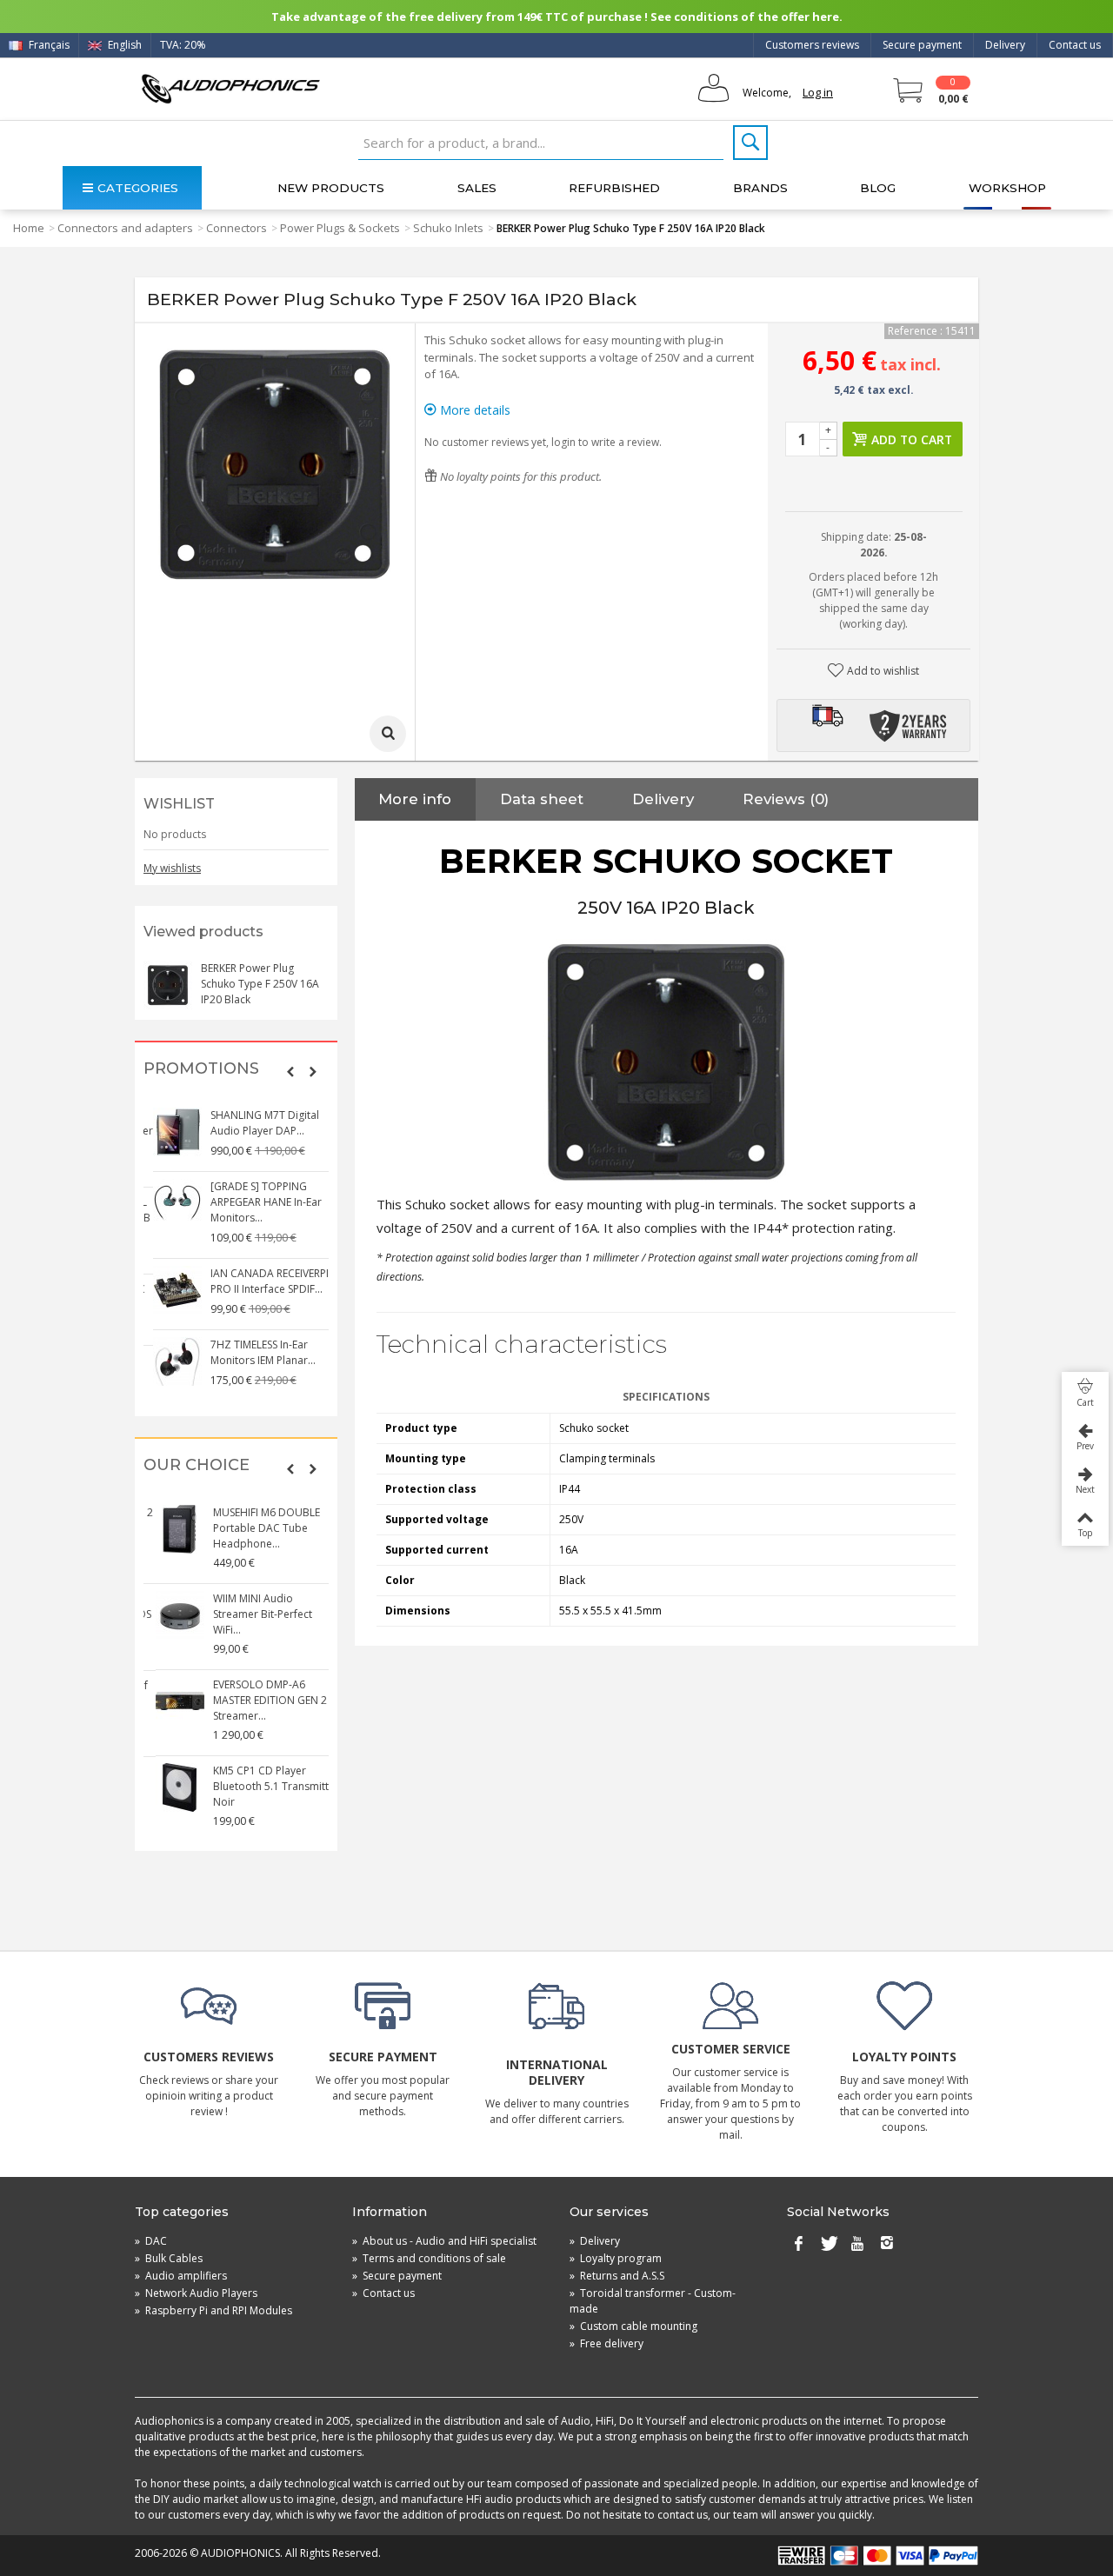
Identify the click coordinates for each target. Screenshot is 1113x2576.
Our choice (197, 1465)
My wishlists (172, 868)
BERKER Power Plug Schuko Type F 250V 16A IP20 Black (260, 984)
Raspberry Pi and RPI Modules (213, 2310)
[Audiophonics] (230, 88)
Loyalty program (616, 2258)
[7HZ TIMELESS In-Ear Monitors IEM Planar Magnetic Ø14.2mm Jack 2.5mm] (169, 1361)
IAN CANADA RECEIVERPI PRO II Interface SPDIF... (261, 1281)
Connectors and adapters (125, 228)
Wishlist (179, 804)
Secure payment (922, 45)
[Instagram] (887, 2245)
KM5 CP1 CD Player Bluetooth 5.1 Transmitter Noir (265, 1786)
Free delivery (606, 2343)
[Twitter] (828, 2245)
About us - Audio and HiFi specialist (444, 2241)
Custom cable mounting (633, 2326)
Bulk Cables (169, 2258)
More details (473, 410)
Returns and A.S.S (617, 2276)
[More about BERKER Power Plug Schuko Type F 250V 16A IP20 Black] (168, 985)
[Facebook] (798, 2245)
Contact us (1075, 45)
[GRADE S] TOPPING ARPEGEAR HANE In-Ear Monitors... (257, 1202)
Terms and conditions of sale (429, 2258)
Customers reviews (812, 45)
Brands (760, 188)
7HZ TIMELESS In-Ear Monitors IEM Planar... (254, 1352)
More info (415, 799)
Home (29, 228)
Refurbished (614, 188)
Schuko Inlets (448, 228)
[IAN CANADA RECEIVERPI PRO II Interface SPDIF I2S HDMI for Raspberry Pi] (169, 1290)
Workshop (1007, 188)
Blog (878, 188)
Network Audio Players (196, 2293)
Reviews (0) (786, 799)
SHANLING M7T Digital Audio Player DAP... (256, 1123)
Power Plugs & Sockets (340, 228)
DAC (151, 2241)
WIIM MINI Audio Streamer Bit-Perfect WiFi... (251, 1614)
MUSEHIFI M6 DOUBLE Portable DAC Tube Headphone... (255, 1528)
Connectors (237, 228)
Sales (477, 188)
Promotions (201, 1069)
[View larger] (388, 734)
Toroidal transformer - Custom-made (653, 2301)
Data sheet (542, 799)
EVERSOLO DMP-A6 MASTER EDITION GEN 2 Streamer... (259, 1700)
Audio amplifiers (181, 2276)
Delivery (1005, 45)
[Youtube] (857, 2245)
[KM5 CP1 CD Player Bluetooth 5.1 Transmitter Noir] (169, 1787)
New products (331, 188)
